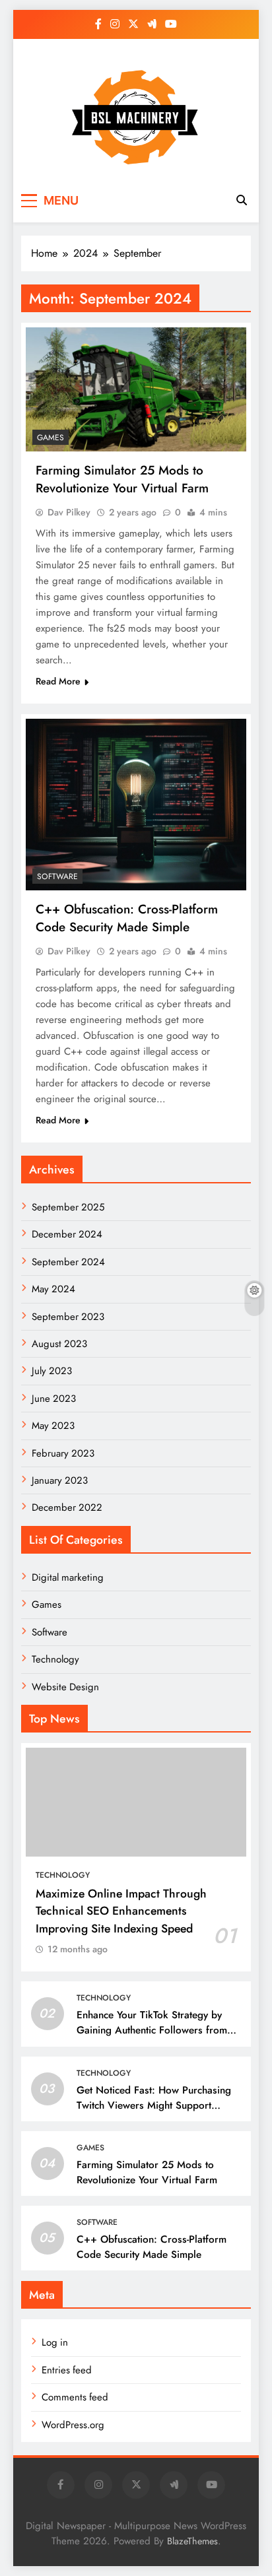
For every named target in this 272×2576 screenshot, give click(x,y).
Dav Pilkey (69, 512)
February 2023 (63, 1453)
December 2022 (67, 1507)
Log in (55, 2342)
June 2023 (54, 1399)
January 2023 (60, 1480)
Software (57, 876)
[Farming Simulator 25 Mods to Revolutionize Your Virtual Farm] (136, 389)
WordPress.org (73, 2425)
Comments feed (75, 2397)
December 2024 (67, 1234)
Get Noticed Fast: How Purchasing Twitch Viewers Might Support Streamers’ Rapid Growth (154, 2105)
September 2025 (68, 1207)
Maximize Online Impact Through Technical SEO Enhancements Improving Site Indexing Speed (121, 1911)
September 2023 (68, 1317)
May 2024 (53, 1289)
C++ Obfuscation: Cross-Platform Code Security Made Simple (127, 918)
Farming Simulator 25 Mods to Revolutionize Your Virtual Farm (122, 479)
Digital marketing (68, 1577)
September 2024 (68, 1262)
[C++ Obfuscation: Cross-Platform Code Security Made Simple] (136, 805)
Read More (58, 681)
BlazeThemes (192, 2541)
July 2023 (52, 1371)
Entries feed (67, 2370)
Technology (55, 1659)
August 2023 (59, 1344)
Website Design (65, 1687)
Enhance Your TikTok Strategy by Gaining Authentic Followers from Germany (152, 2030)
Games (51, 438)
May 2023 (53, 1426)
